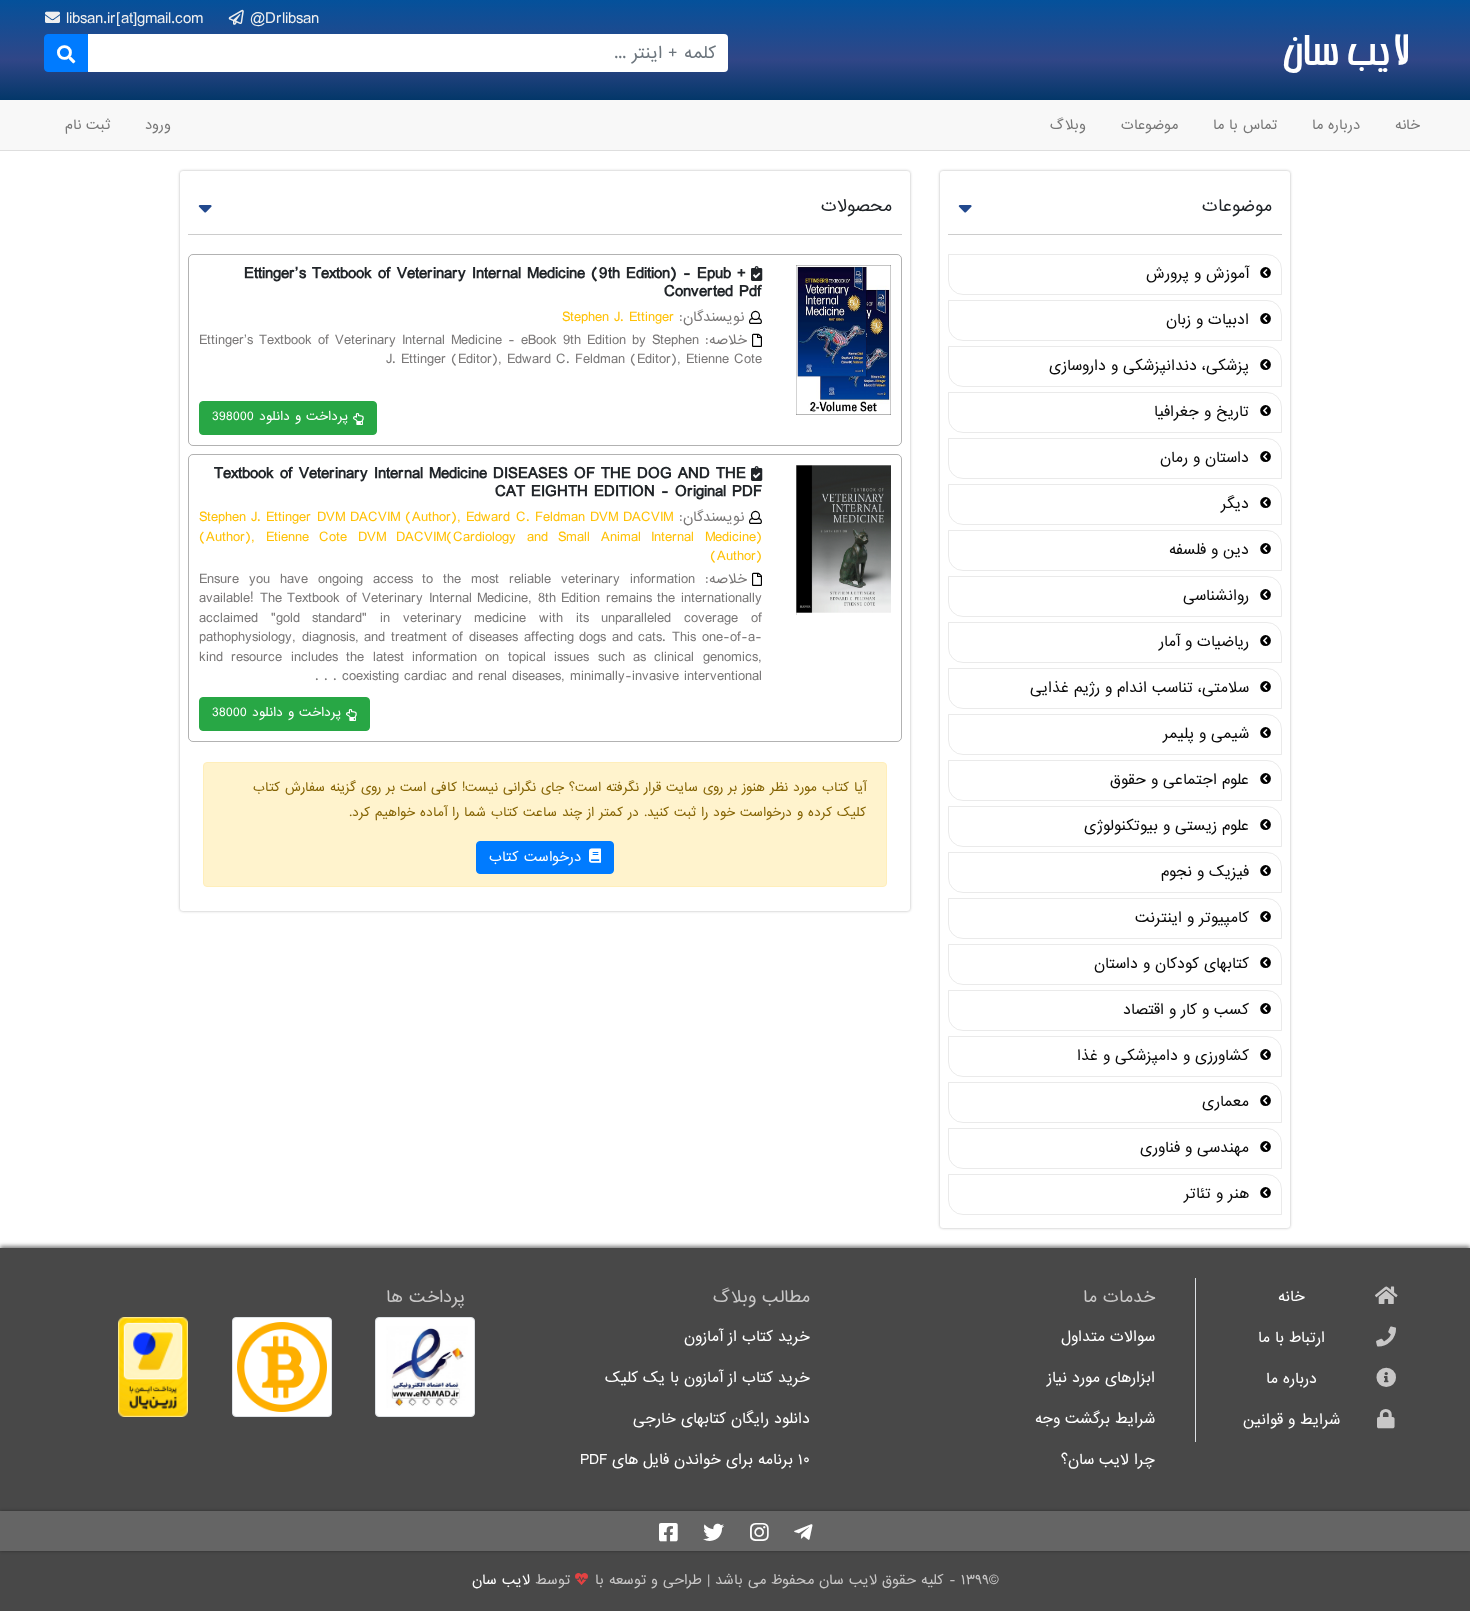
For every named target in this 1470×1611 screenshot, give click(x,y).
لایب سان (1345, 50)
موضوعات (1149, 125)
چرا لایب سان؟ (1108, 1460)
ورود (158, 125)
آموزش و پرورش (1200, 274)
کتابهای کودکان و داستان (1174, 964)
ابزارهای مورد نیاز (1101, 1378)
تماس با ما (1245, 125)
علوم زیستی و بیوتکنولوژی (1169, 826)
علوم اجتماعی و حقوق (1182, 780)
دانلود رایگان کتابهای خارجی (721, 1419)
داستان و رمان (1207, 458)
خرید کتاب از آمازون (747, 1337)
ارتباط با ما (1291, 1338)
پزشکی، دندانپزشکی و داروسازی (1151, 366)
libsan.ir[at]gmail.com (137, 18)
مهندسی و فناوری (1197, 1148)
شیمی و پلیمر (1208, 734)
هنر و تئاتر (1219, 1194)
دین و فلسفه (1211, 550)
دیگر (1237, 504)
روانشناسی (1218, 596)
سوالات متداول (1108, 1337)
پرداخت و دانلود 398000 (280, 416)
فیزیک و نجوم (1207, 872)
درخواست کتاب (537, 857)
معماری (1228, 1102)
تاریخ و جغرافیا (1204, 412)
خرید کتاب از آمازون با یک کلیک (707, 1378)
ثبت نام (87, 125)
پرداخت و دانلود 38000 (276, 712)
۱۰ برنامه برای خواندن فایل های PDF (695, 1460)
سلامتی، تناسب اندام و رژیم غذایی (1142, 688)
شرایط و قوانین (1291, 1420)
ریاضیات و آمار (1206, 642)
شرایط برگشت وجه (1095, 1419)
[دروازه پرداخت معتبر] (131, 1367)
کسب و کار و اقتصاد (1188, 1010)
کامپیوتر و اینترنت (1194, 918)
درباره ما (1336, 125)
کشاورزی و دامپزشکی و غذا (1165, 1056)
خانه (1407, 125)
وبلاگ (1068, 125)
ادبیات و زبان (1210, 320)
